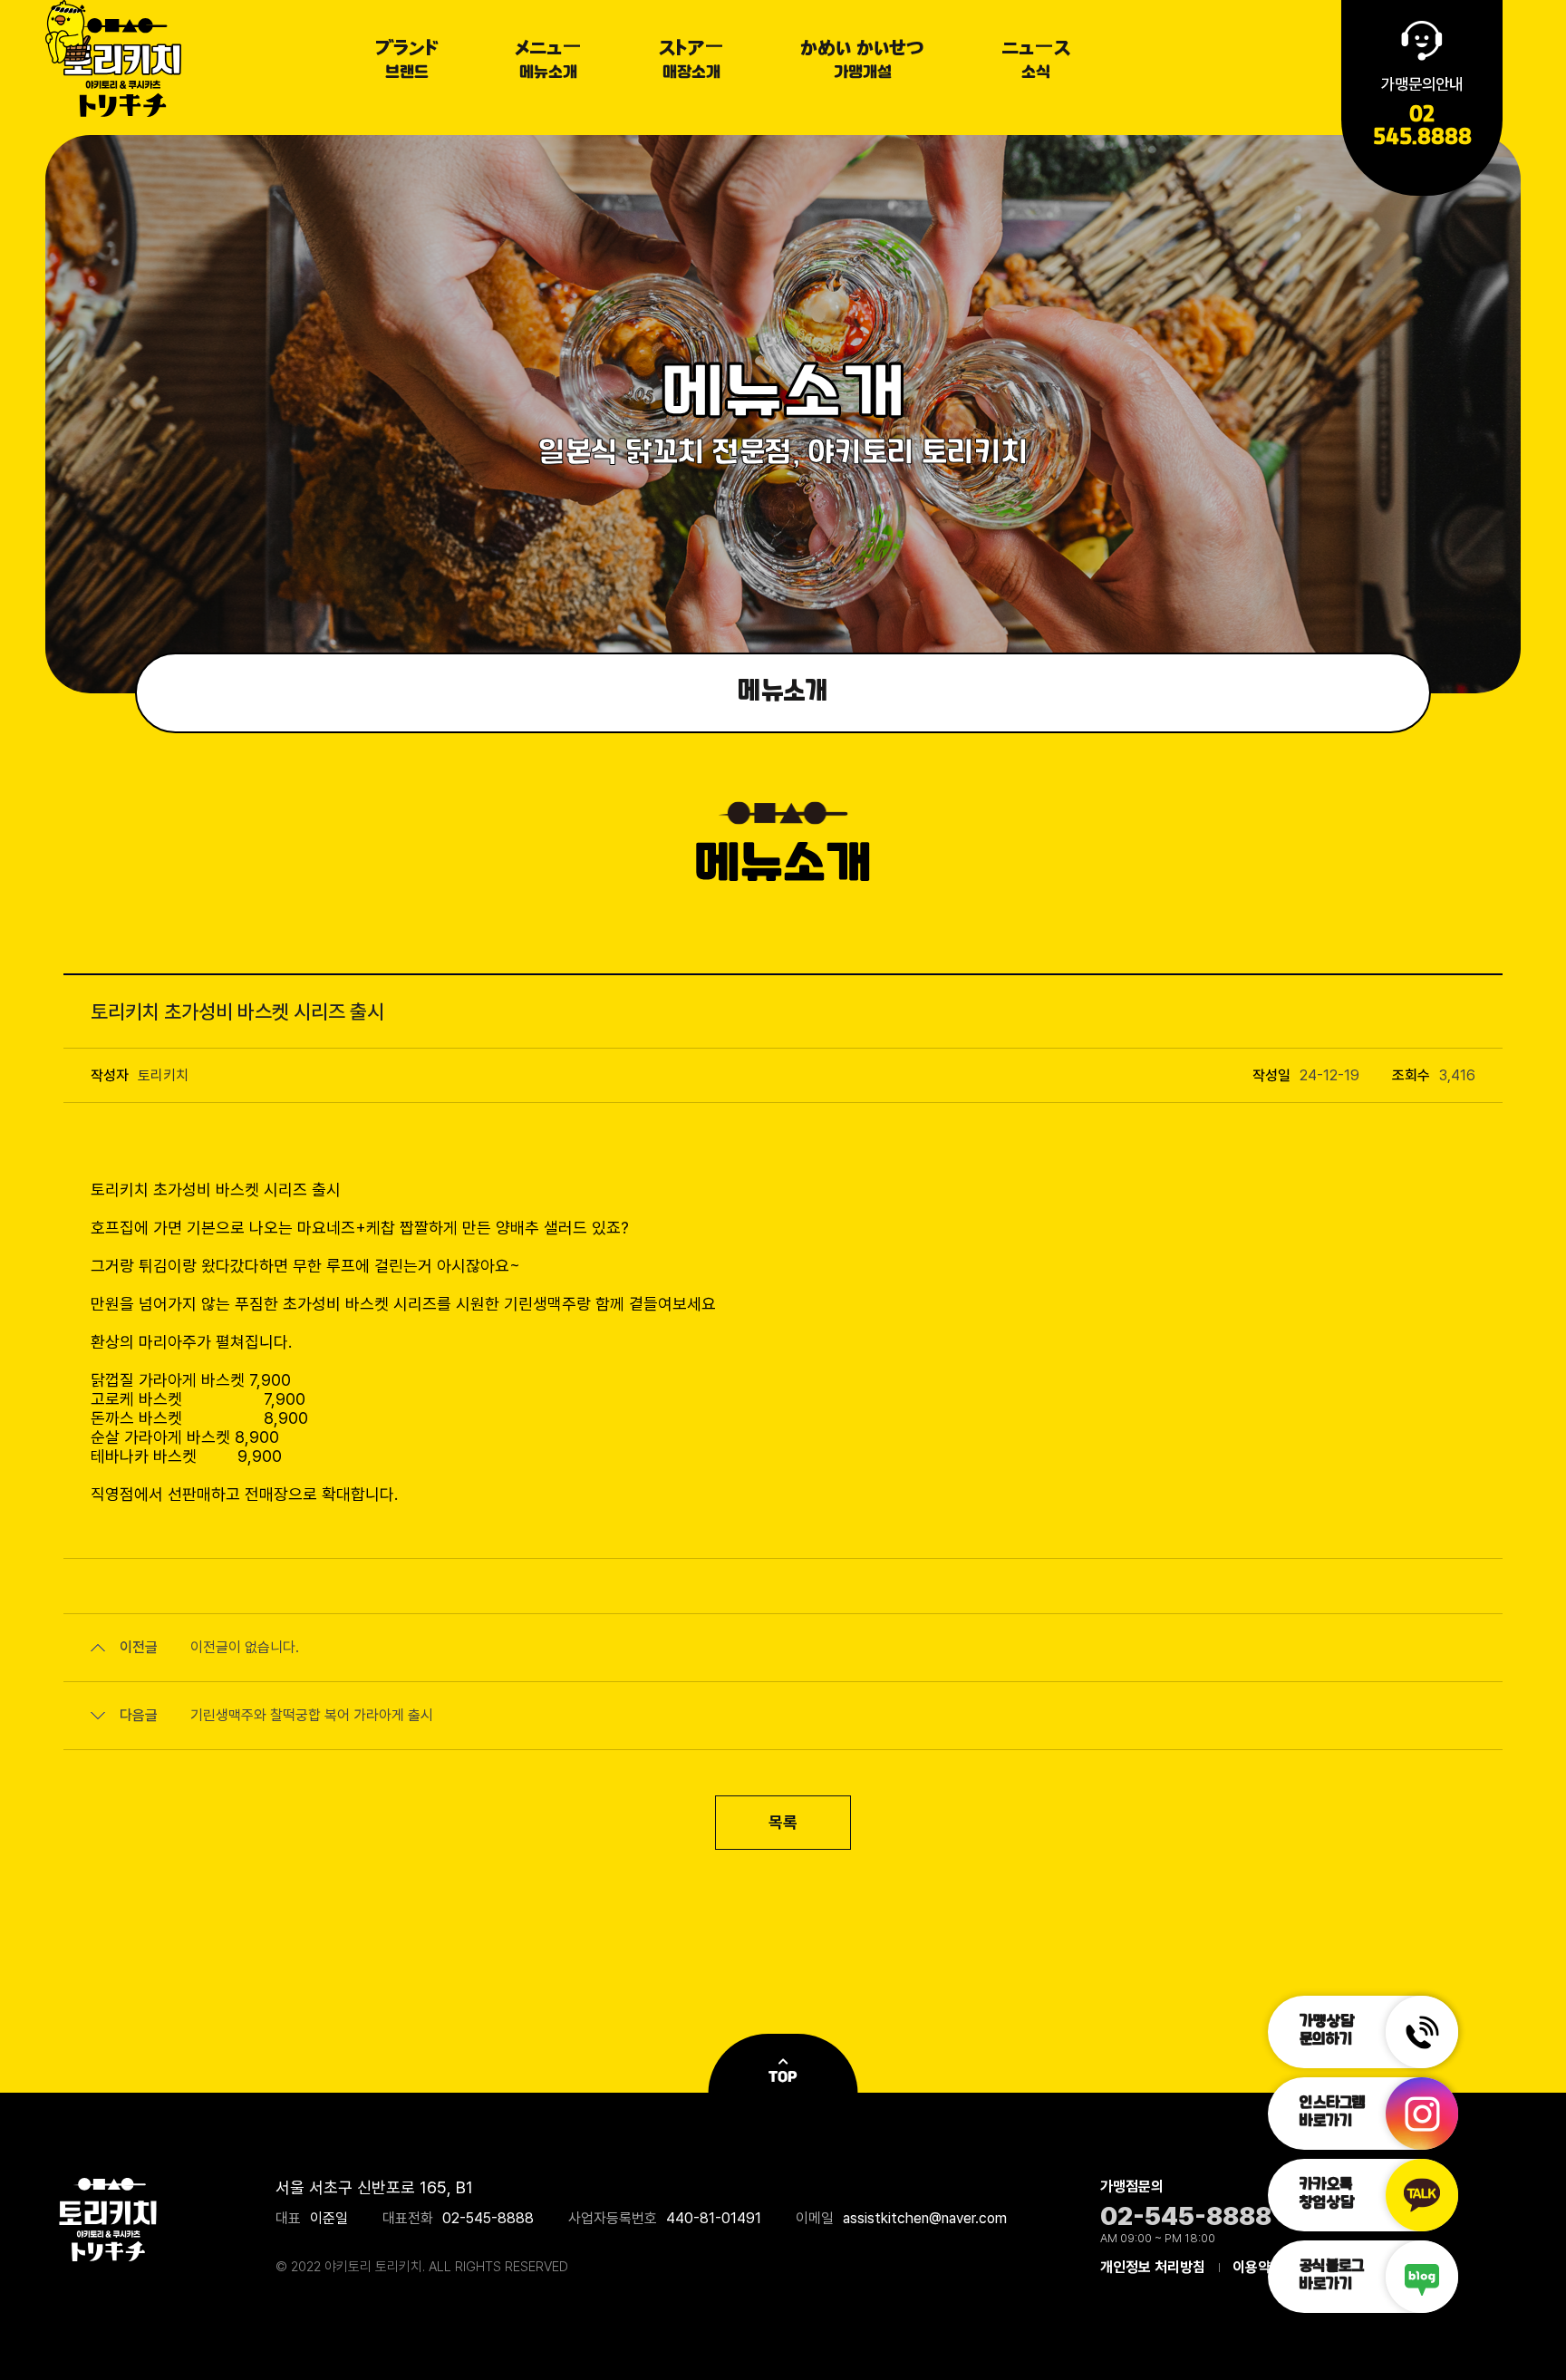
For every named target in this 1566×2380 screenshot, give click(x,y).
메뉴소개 (548, 63)
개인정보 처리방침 (1153, 2267)
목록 (783, 1822)
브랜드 (407, 63)
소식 (1036, 63)
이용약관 (1258, 2267)
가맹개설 (862, 63)
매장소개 (691, 63)
